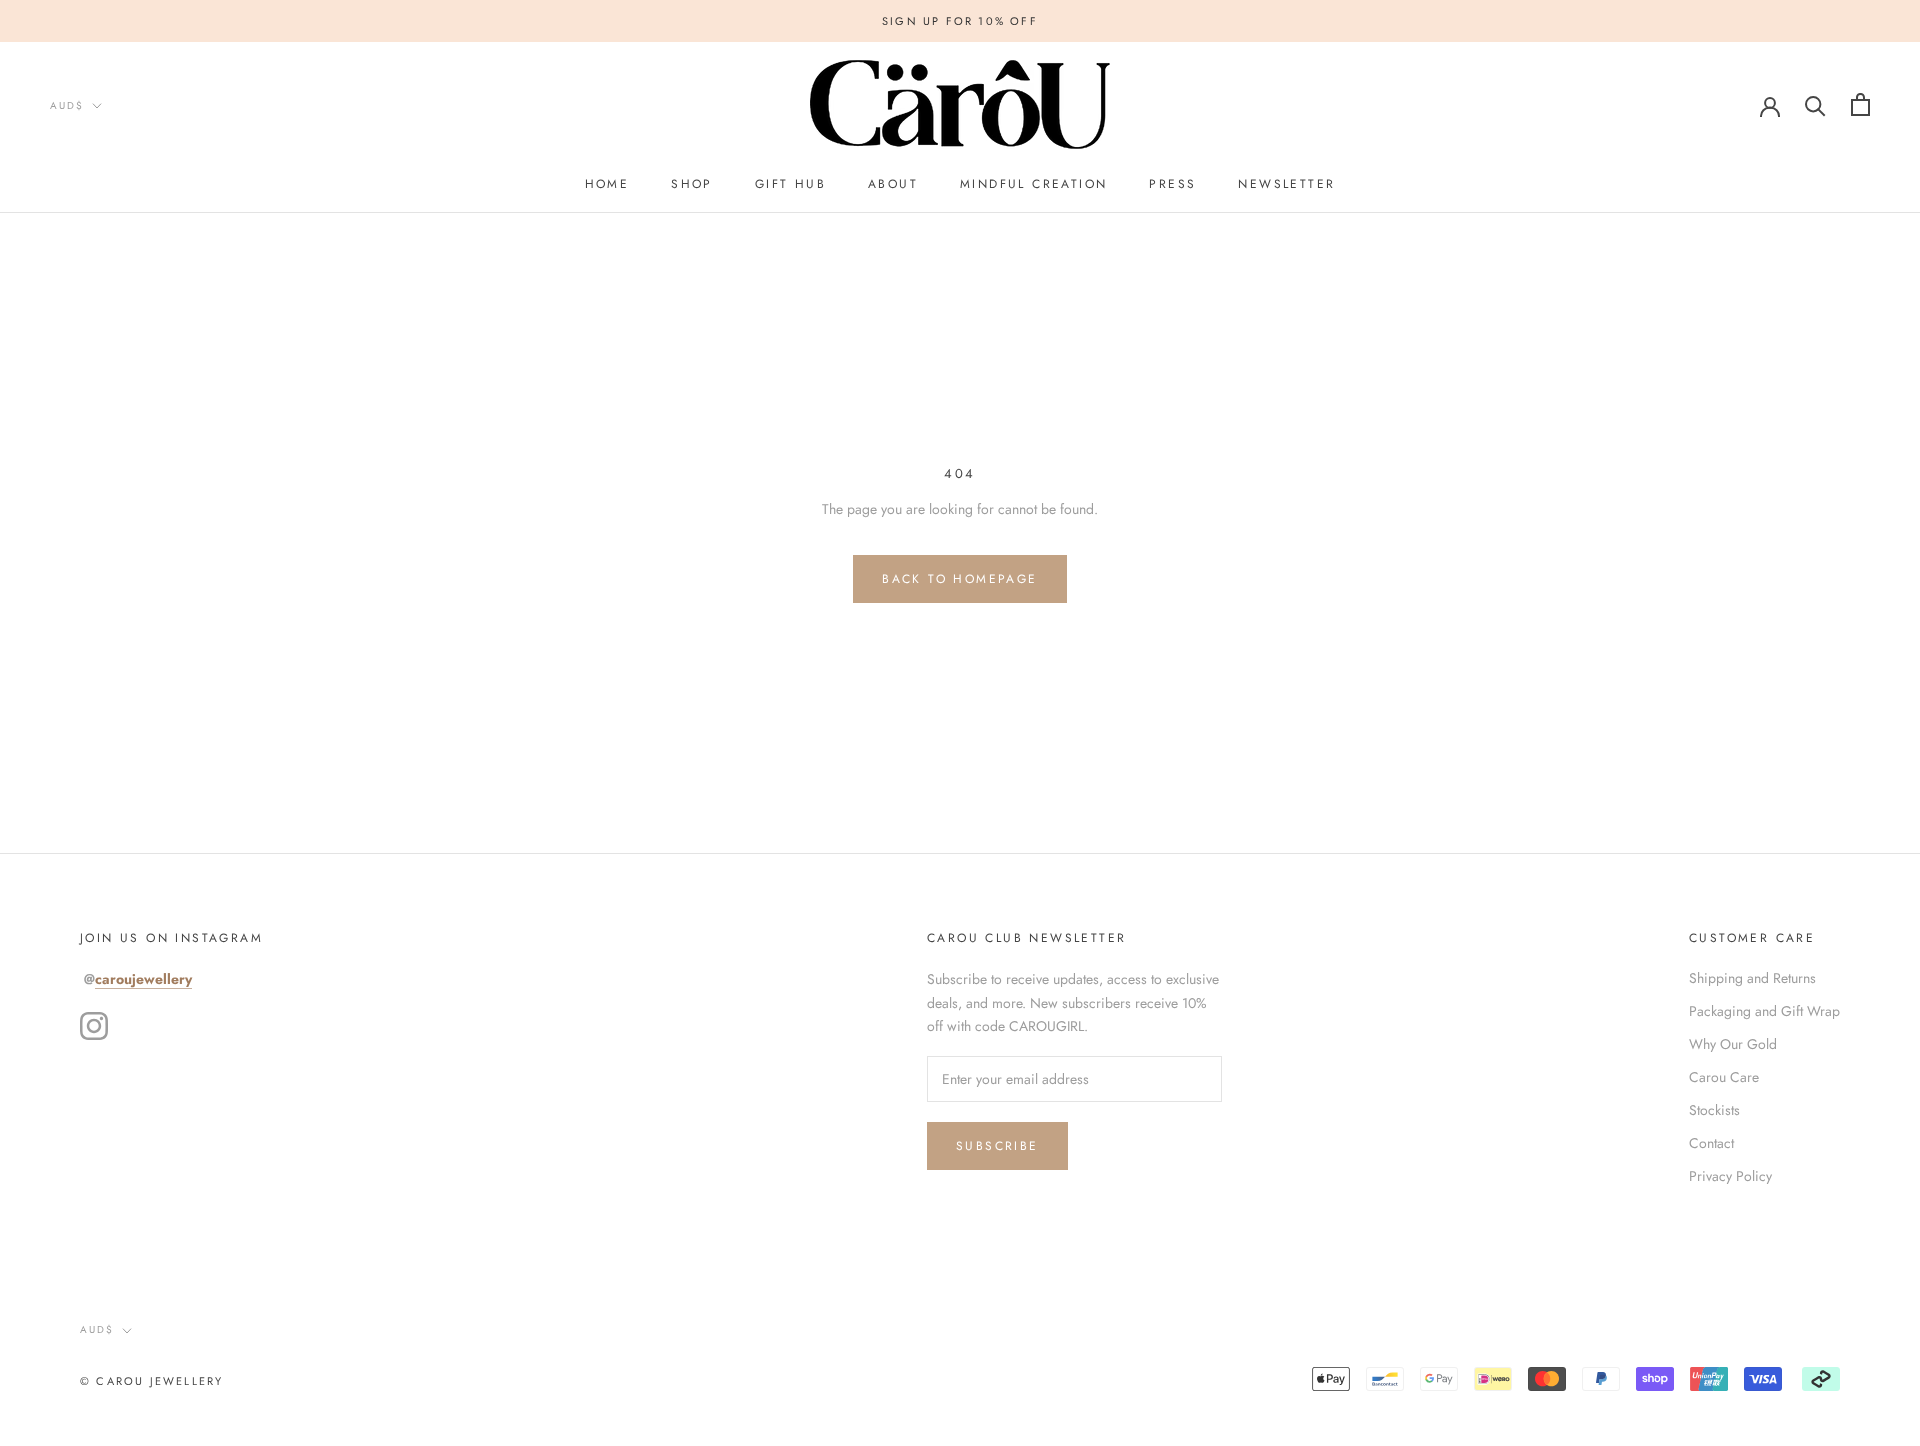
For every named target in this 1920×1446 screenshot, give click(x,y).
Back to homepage (959, 579)
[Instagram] (94, 1026)
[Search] (1815, 104)
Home (607, 184)
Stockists (1714, 1110)
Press (1172, 184)
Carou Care (1724, 1077)
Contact (1711, 1143)
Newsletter (1286, 184)
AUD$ (67, 105)
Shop (692, 184)
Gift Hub (790, 184)
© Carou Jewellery (151, 1381)
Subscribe (997, 1146)
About (893, 184)
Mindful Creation (1033, 184)
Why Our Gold (1733, 1044)
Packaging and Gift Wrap (1764, 1011)
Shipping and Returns (1752, 978)
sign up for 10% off (960, 21)
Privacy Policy (1730, 1176)
